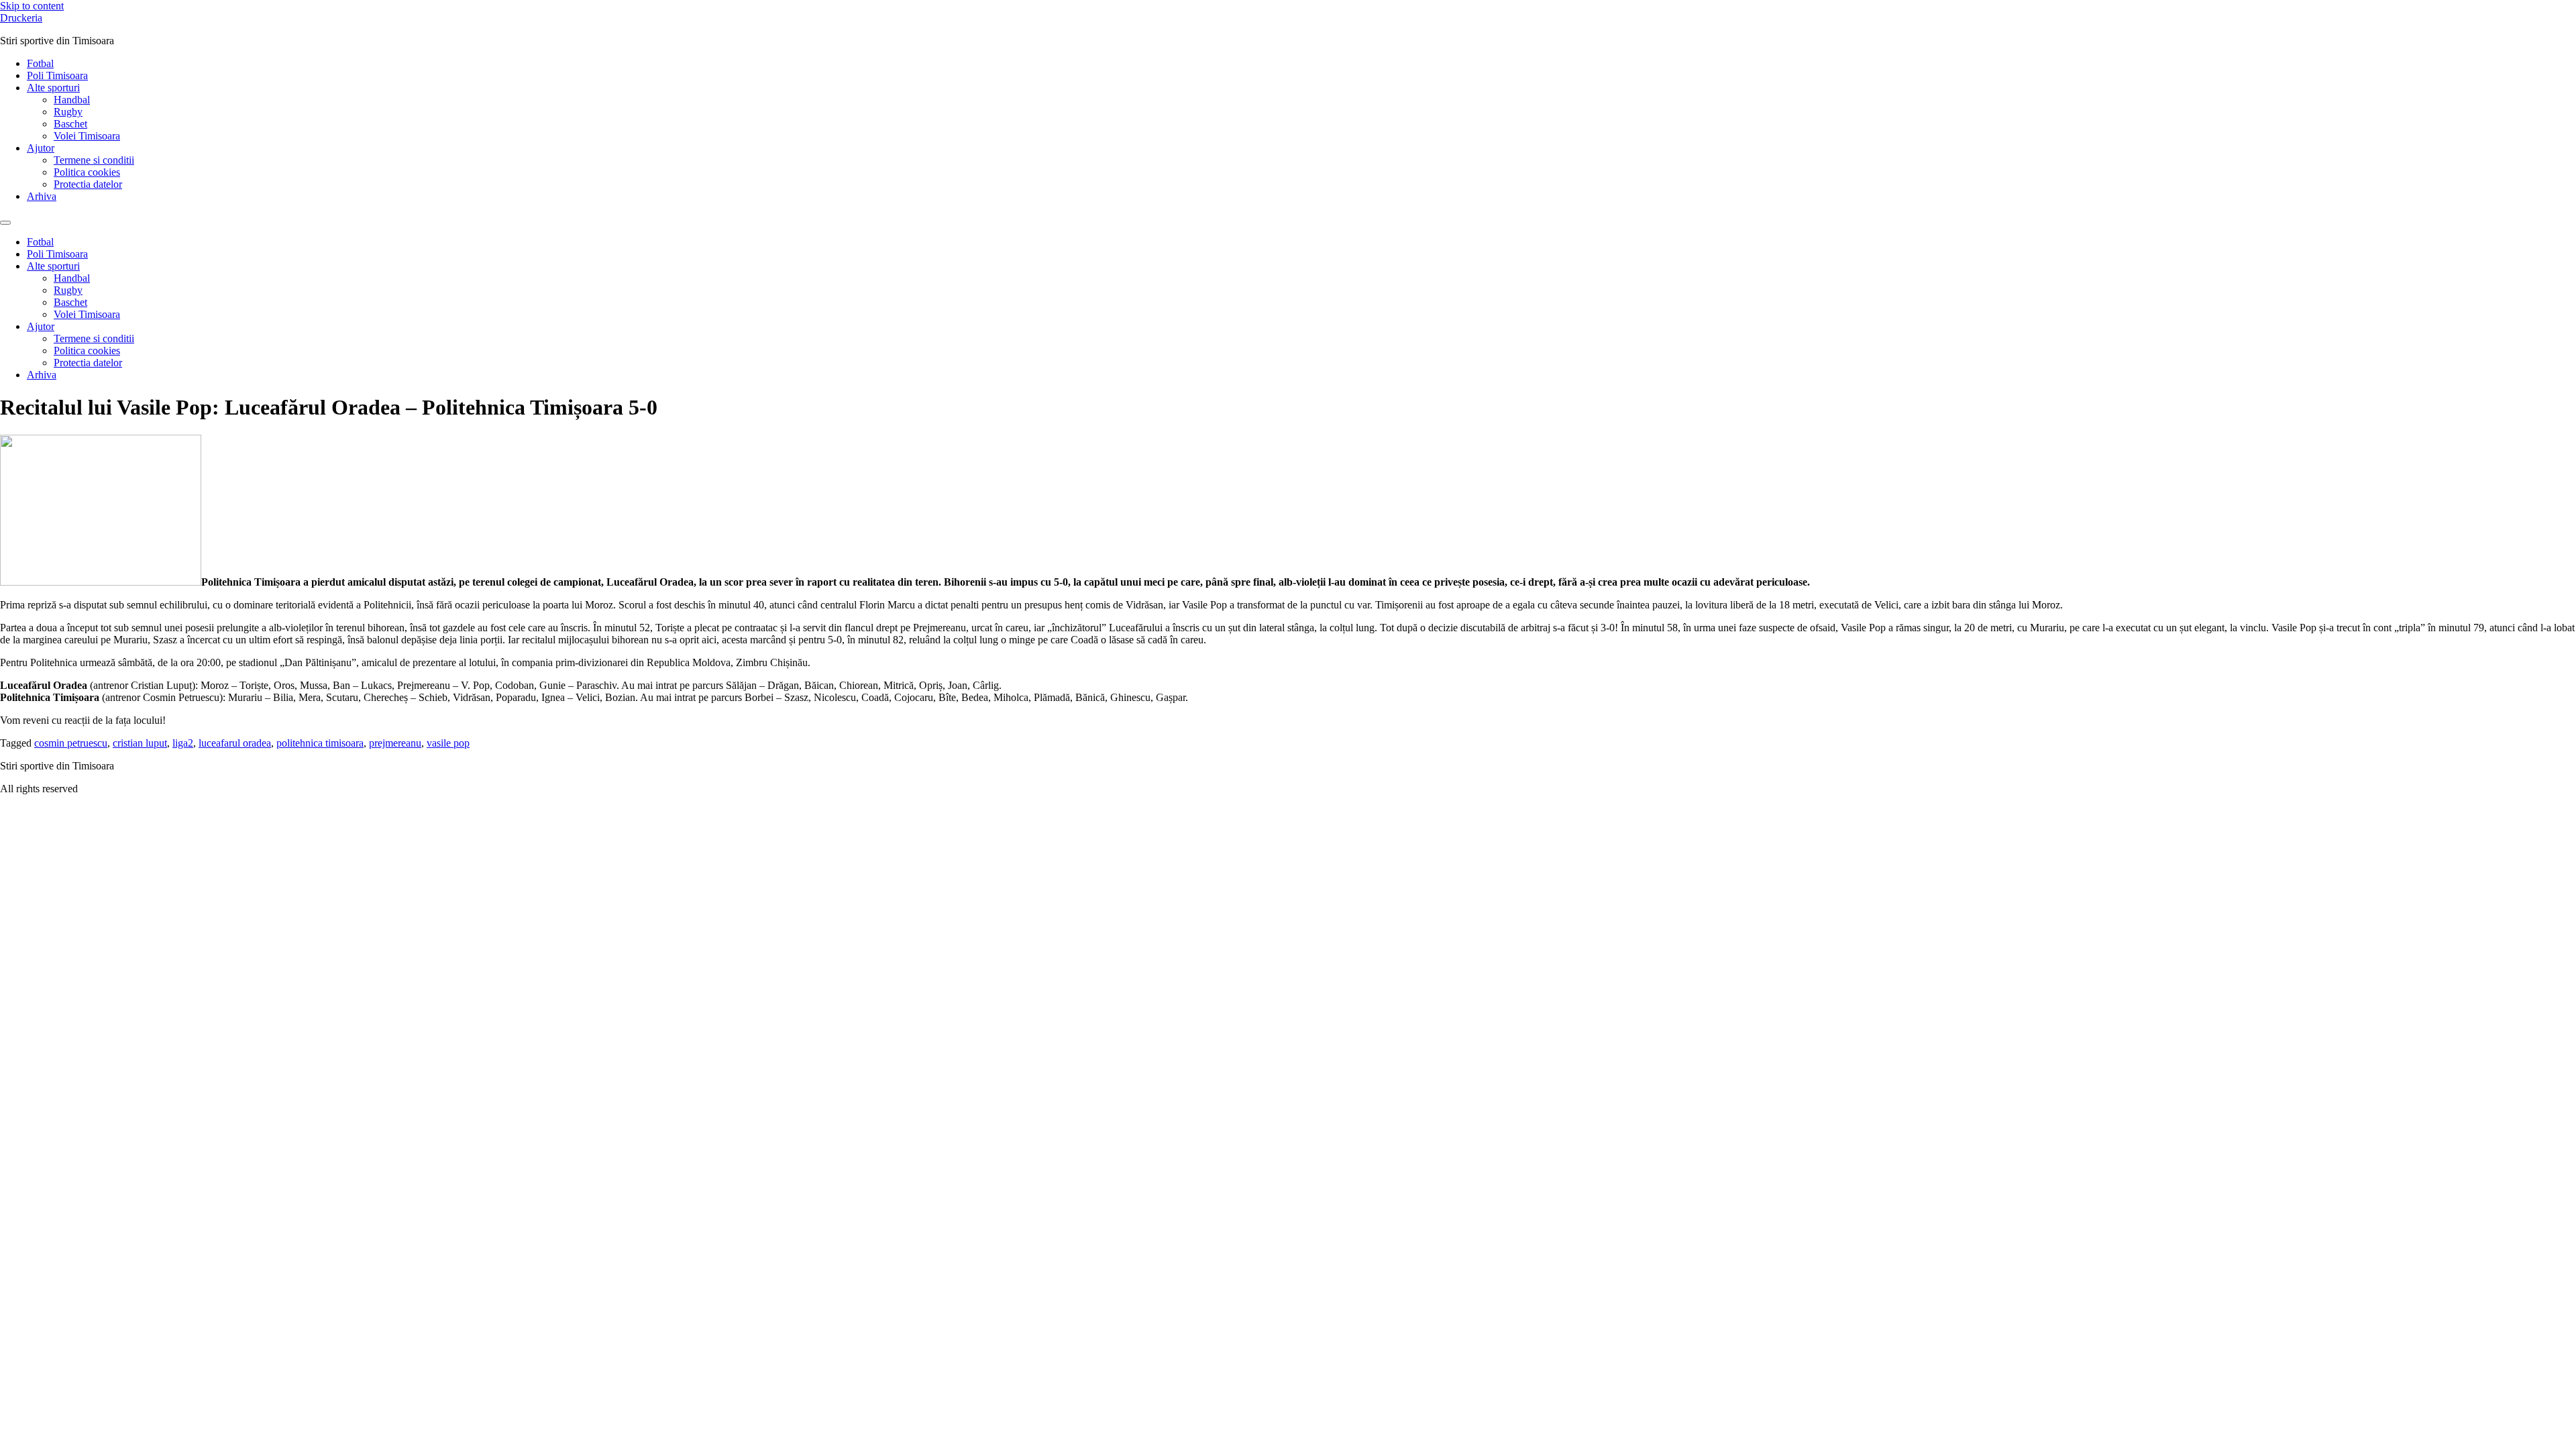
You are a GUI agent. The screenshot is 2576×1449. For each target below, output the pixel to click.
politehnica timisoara (320, 743)
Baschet (70, 124)
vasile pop (448, 743)
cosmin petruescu (71, 743)
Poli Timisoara (57, 75)
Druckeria (21, 18)
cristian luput (140, 743)
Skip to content (32, 6)
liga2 (183, 743)
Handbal (72, 100)
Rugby (68, 112)
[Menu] (5, 223)
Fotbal (40, 63)
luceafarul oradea (235, 743)
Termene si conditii (94, 160)
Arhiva (42, 196)
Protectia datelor (88, 184)
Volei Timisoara (87, 136)
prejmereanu (395, 743)
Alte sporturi (53, 88)
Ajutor (41, 148)
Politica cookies (87, 172)
